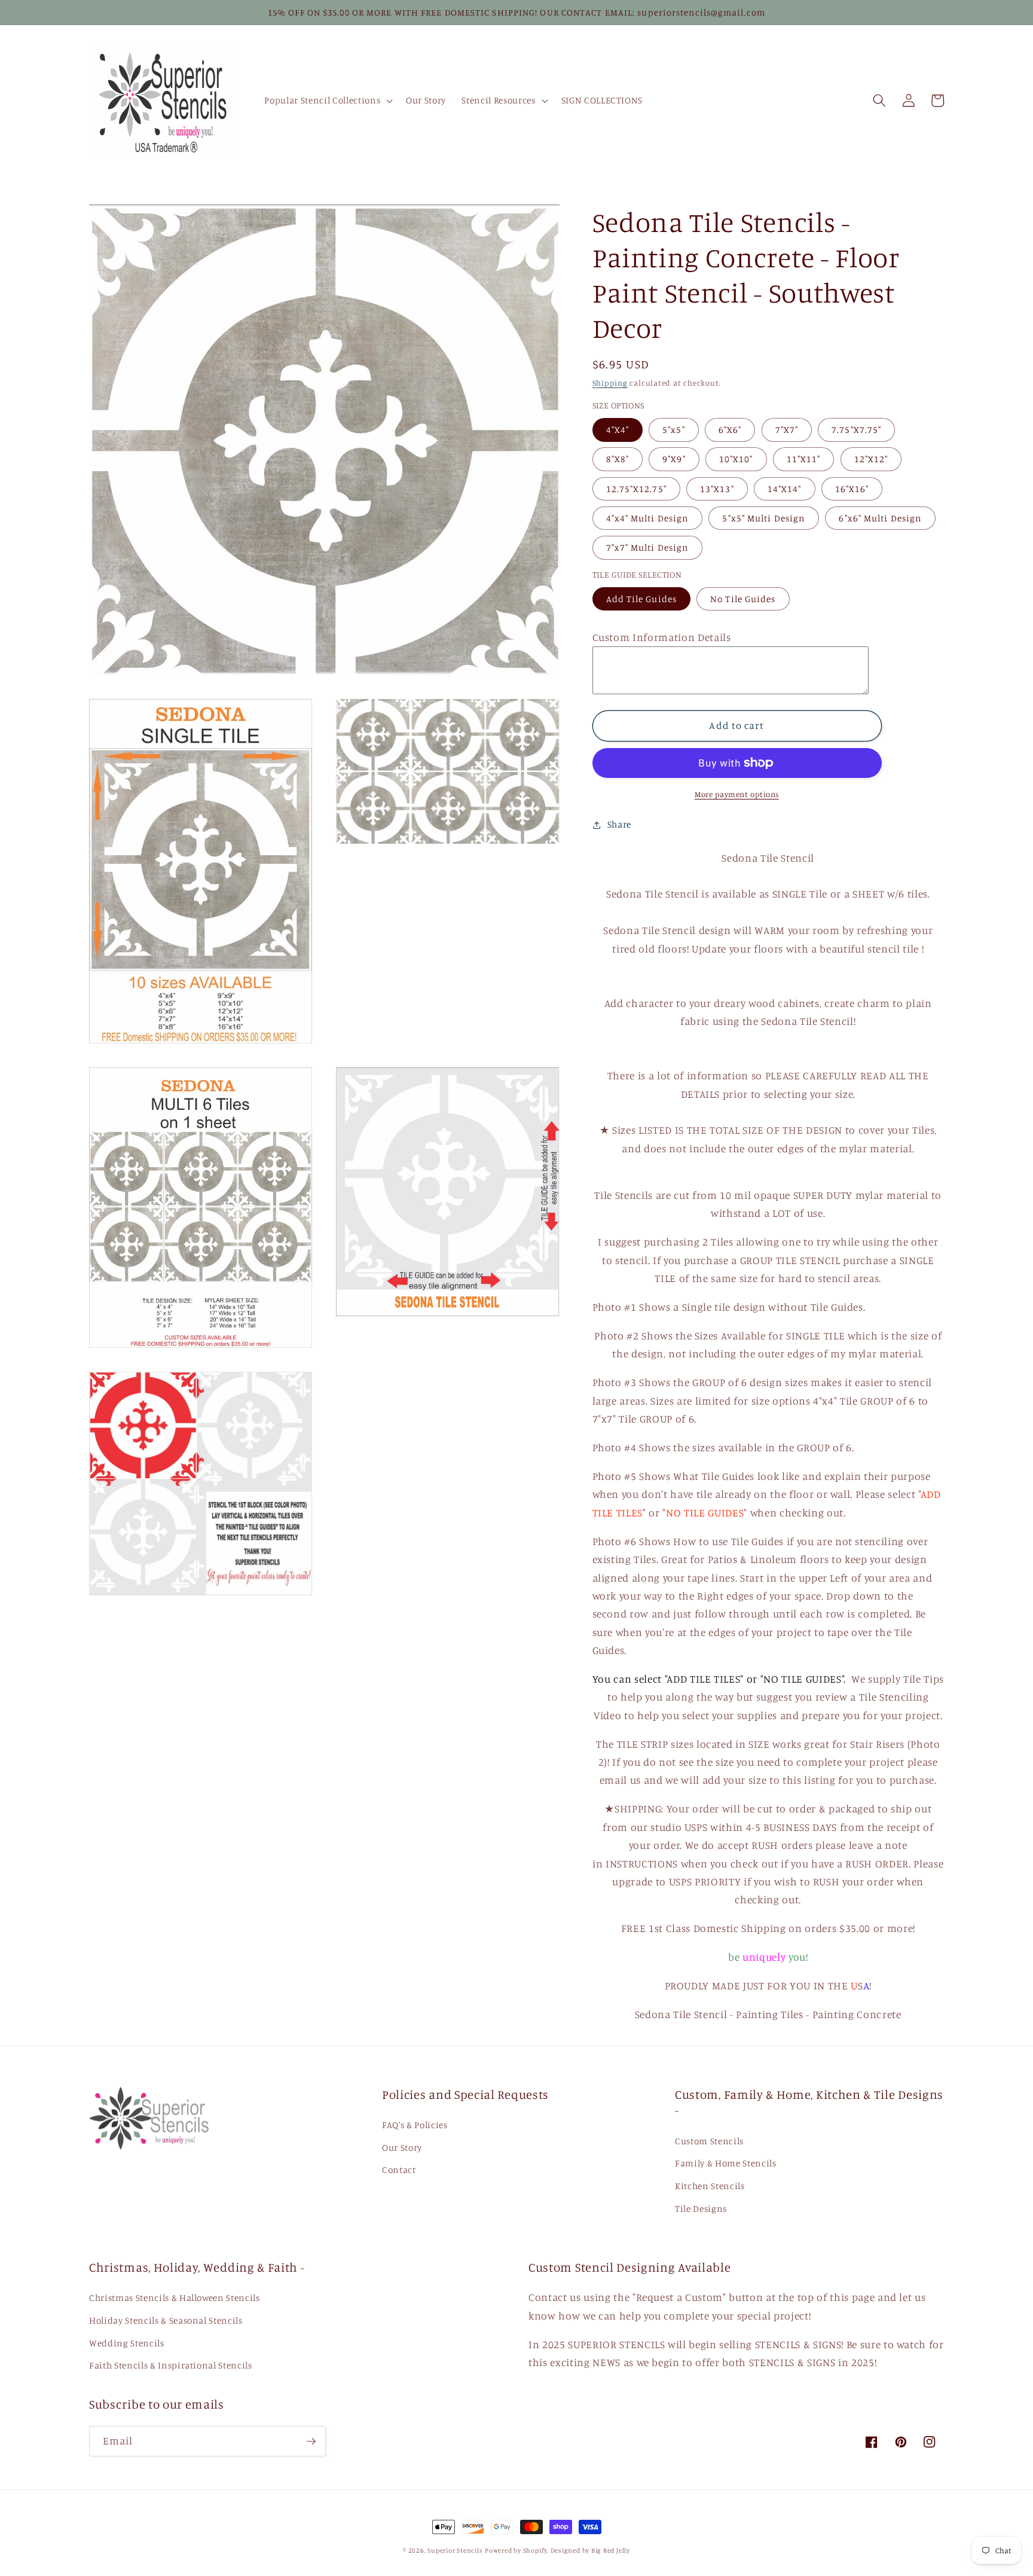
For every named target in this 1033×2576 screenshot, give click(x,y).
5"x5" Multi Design (764, 518)
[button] (327, 100)
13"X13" (717, 489)
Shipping (610, 383)
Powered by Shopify (516, 2550)
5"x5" (674, 430)
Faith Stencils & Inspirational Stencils (171, 2365)
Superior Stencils (455, 2550)
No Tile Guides (743, 599)
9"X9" (674, 460)
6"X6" (730, 430)
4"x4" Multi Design (648, 518)
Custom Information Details (662, 637)
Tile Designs (701, 2209)
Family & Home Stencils (726, 2163)
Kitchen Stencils (710, 2186)
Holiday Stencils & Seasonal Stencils (166, 2320)
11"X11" (804, 460)
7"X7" (787, 430)
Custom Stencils (709, 2141)
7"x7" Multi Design (648, 548)
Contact (399, 2170)
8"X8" (618, 460)
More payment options (737, 794)
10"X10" (736, 460)
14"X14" (785, 489)
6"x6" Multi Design (880, 518)
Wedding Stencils (127, 2343)
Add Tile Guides (642, 599)
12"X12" (871, 460)
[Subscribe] (311, 2441)
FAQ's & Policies (415, 2125)
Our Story (402, 2148)
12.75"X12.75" (636, 489)
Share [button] (619, 824)
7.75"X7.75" (856, 430)
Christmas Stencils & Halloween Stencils (175, 2298)
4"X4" (618, 430)
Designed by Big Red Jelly (590, 2550)
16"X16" (852, 489)
